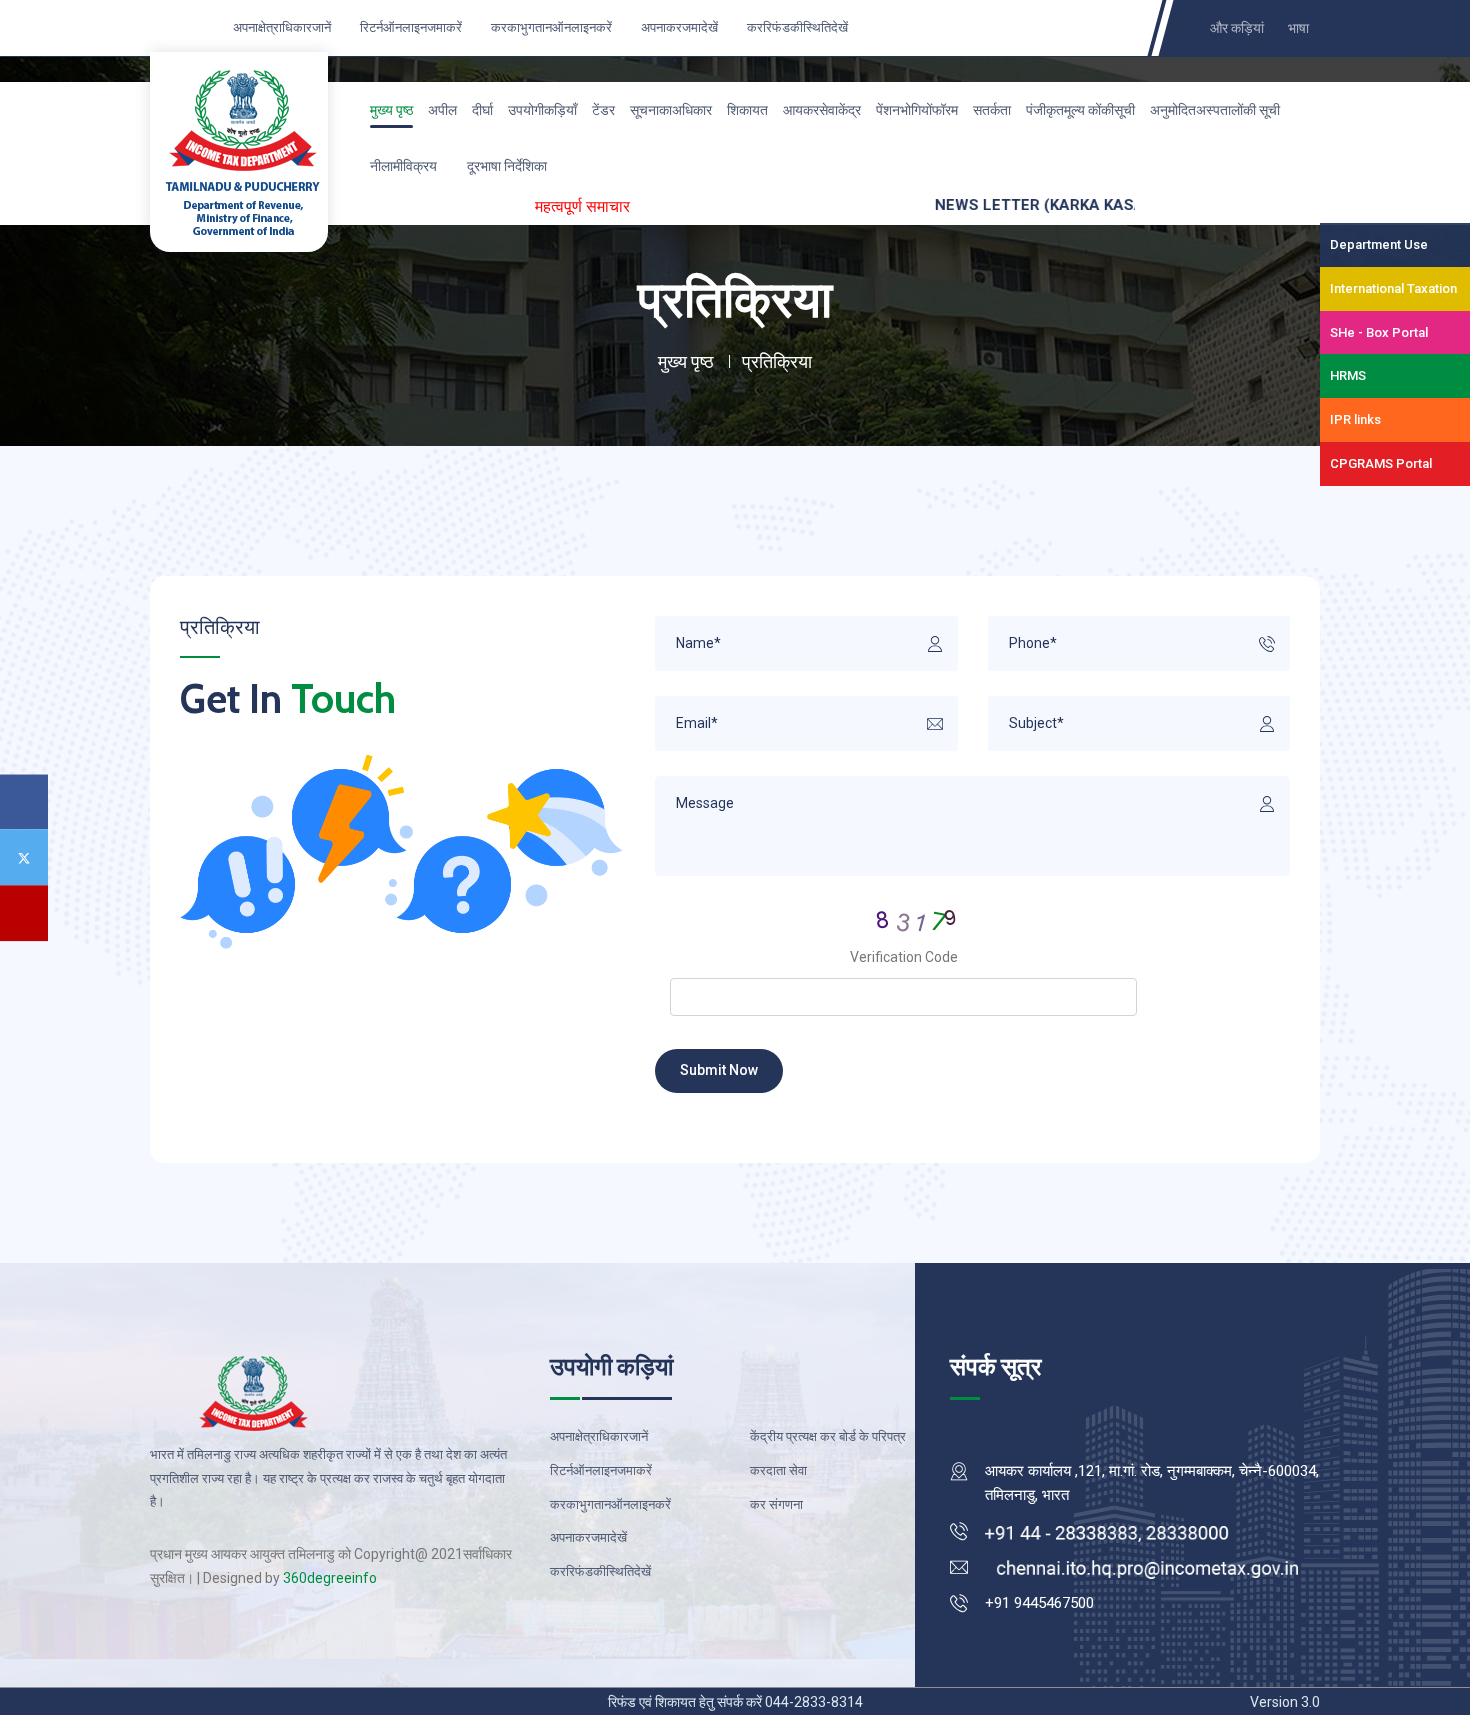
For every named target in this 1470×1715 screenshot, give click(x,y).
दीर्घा (482, 110)
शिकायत (747, 110)
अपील (442, 110)
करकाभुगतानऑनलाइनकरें (550, 27)
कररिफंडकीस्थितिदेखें (796, 27)
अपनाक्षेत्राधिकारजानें (280, 27)
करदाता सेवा (778, 1470)
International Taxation (1393, 288)
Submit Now (719, 1070)
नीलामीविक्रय (403, 166)
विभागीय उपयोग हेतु (434, 206)
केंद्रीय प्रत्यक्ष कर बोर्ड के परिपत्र (828, 1436)
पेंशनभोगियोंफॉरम (917, 110)
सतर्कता (992, 110)
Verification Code (904, 957)
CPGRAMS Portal (1381, 463)
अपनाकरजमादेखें (678, 27)
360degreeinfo (330, 1578)
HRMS (1348, 375)
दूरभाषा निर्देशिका (507, 166)
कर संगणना (776, 1504)
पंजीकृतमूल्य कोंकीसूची (1080, 110)
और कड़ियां (1237, 28)
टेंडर (603, 110)
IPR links (1355, 419)
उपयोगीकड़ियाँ (542, 110)
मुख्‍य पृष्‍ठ (391, 110)
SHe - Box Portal (1379, 332)
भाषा (1298, 28)
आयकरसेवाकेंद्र (822, 110)
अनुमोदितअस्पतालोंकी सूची (1215, 110)
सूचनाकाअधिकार (671, 110)
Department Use (1379, 244)
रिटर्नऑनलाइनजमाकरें (409, 27)
